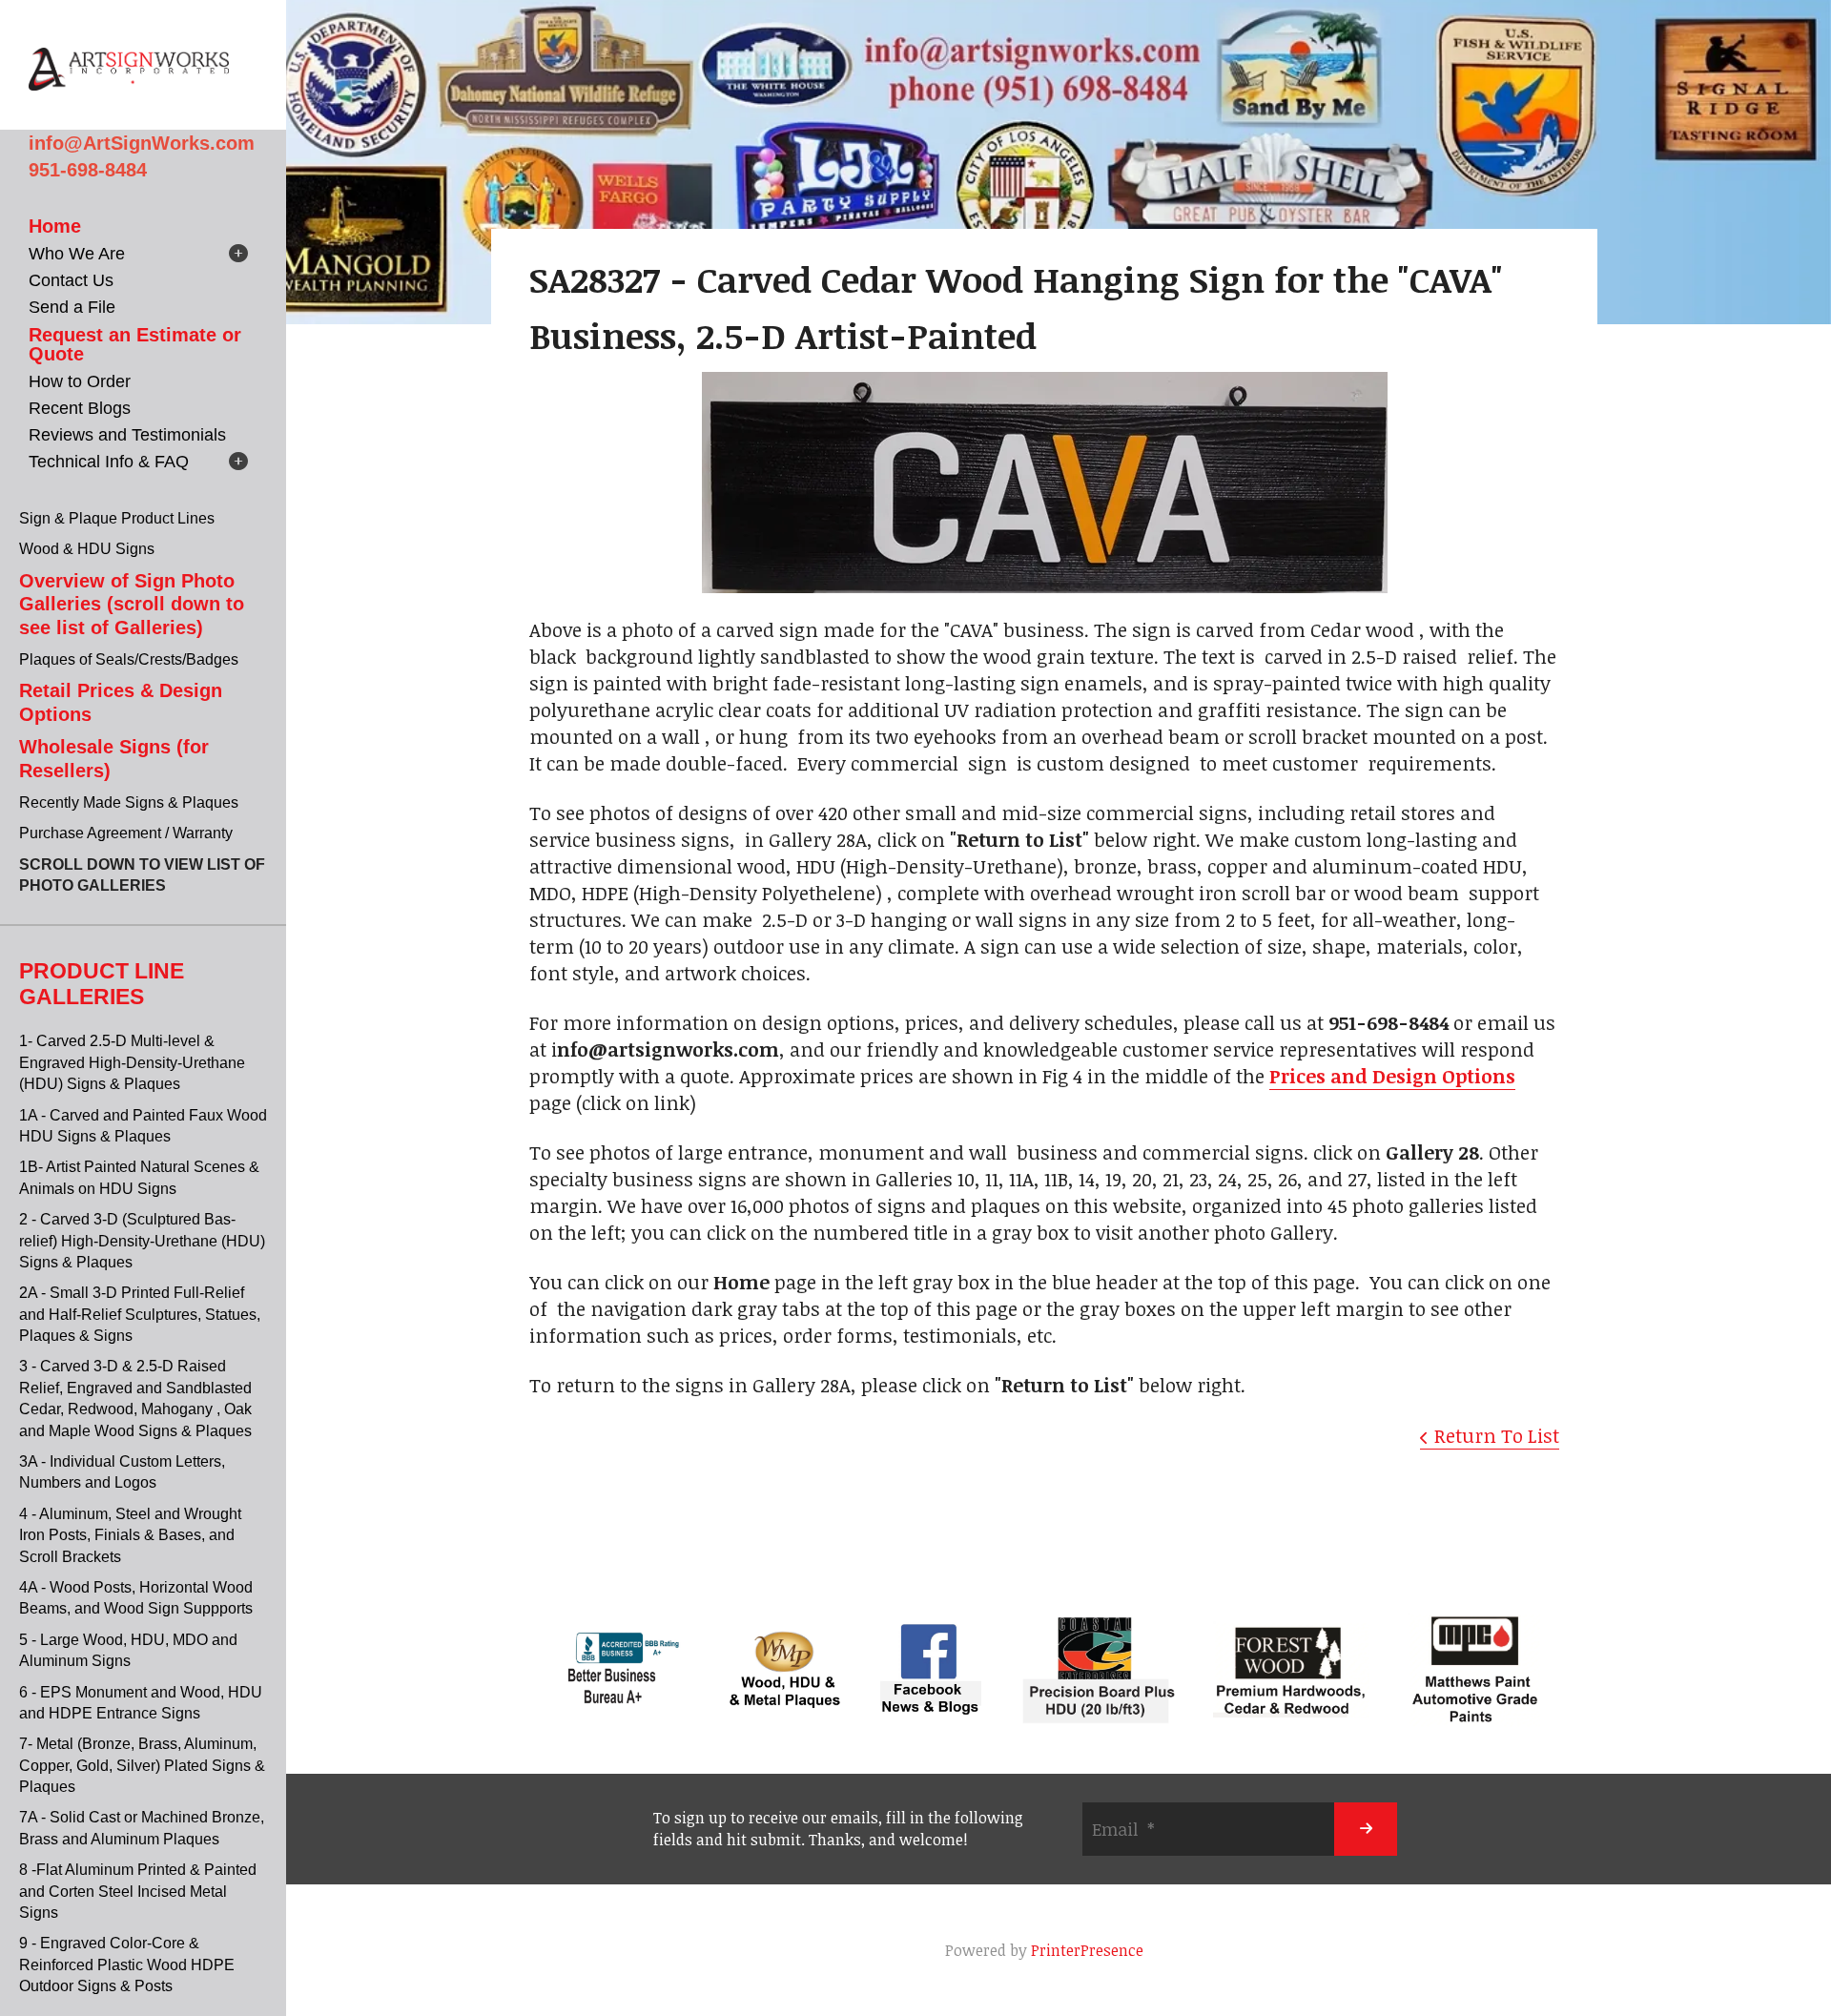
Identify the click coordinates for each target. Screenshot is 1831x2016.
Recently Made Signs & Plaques (129, 802)
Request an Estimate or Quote (135, 344)
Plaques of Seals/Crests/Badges (129, 659)
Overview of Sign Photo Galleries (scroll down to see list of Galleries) (132, 604)
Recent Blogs (80, 408)
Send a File (72, 307)
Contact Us (71, 280)
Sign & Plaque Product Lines (117, 518)
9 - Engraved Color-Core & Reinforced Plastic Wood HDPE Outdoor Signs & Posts (127, 1965)
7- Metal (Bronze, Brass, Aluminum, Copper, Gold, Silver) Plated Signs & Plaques (142, 1765)
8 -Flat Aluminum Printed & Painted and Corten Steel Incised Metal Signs (138, 1891)
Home (55, 226)
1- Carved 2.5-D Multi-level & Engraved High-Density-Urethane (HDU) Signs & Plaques (132, 1062)
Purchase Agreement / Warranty (126, 833)
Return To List (1497, 1435)
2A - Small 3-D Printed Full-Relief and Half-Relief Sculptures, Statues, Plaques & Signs (140, 1314)
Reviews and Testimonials (127, 435)
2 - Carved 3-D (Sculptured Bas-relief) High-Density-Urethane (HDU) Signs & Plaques (142, 1241)
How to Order (80, 381)
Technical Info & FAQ (109, 462)
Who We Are (77, 254)
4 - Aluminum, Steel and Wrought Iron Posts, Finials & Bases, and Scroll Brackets (130, 1535)
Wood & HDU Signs (87, 549)
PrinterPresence (1087, 1950)
